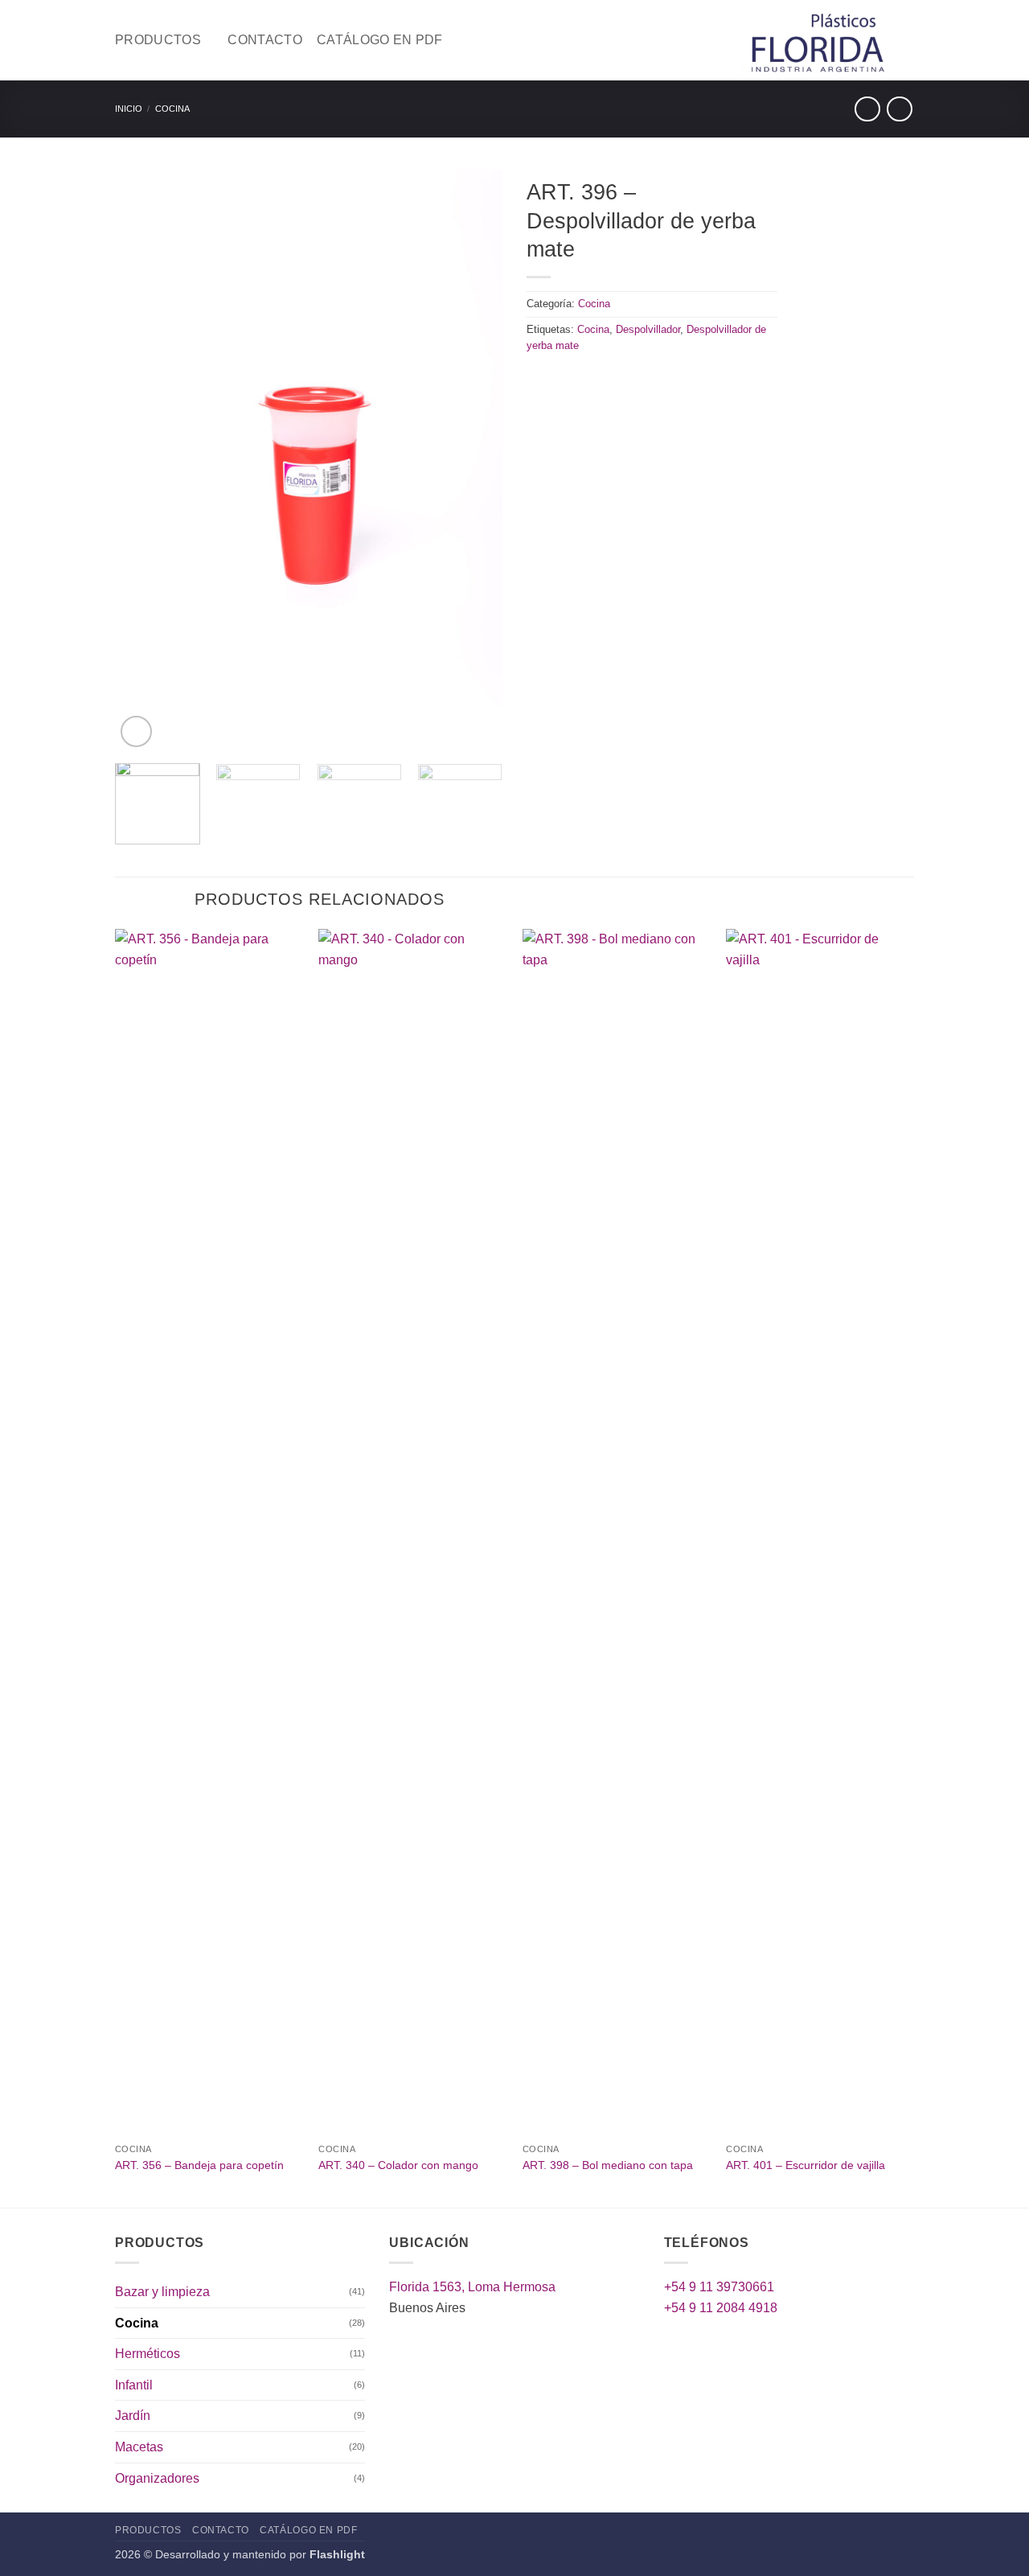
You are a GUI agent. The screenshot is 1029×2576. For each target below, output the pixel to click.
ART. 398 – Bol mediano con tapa (608, 2165)
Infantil (134, 2385)
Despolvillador (648, 329)
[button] (136, 731)
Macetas (139, 2447)
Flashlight (337, 2554)
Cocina (172, 109)
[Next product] (867, 109)
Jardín (133, 2416)
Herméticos (148, 2354)
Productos (158, 40)
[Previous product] (899, 109)
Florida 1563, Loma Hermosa (472, 2287)
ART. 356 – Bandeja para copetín (199, 2165)
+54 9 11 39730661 (719, 2287)
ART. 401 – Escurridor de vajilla (806, 2165)
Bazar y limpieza (162, 2292)
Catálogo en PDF (380, 40)
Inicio (129, 109)
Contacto (265, 40)
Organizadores (157, 2478)
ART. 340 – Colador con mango (398, 2165)
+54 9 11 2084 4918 (721, 2308)
